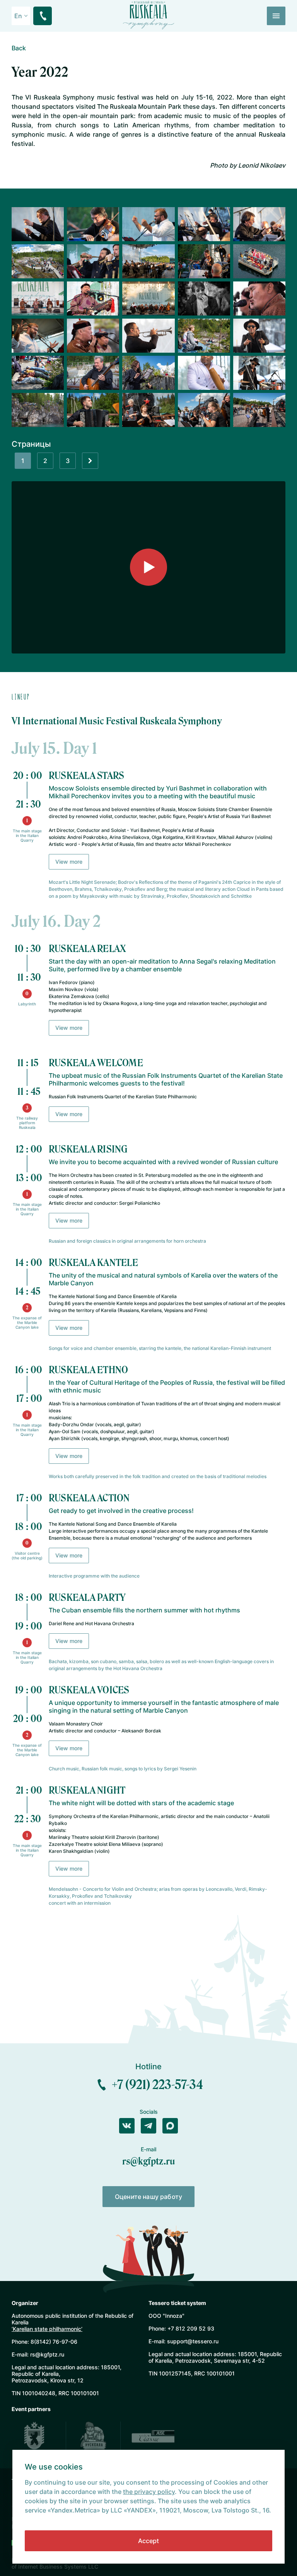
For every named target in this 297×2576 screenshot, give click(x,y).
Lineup (21, 697)
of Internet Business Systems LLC (55, 2567)
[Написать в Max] (170, 2126)
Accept (148, 2541)
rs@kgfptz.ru (149, 2161)
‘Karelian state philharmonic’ (47, 2329)
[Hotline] (43, 16)
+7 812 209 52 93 (191, 2328)
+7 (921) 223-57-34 (157, 2085)
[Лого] (149, 15)
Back (19, 48)
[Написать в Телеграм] (148, 2126)
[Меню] (276, 16)
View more (69, 862)
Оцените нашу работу (148, 2197)
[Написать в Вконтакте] (127, 2126)
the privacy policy (149, 2492)
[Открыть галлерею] (38, 224)
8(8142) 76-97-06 (54, 2342)
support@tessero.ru (193, 2341)
